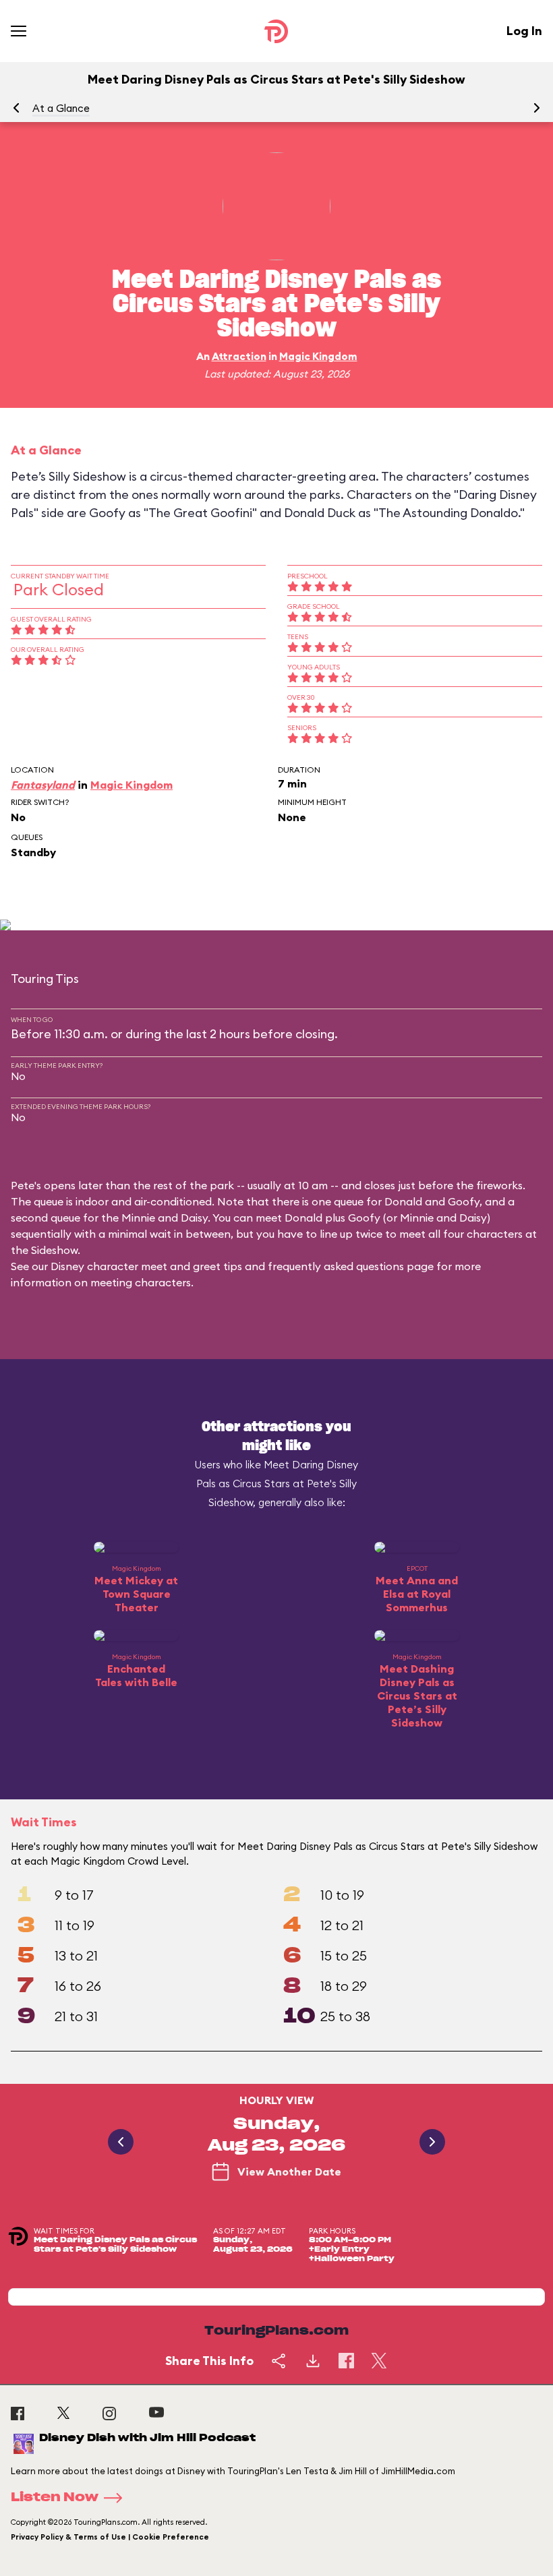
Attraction (239, 356)
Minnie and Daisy (165, 1218)
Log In (524, 31)
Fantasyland (43, 785)
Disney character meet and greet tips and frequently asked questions (227, 1266)
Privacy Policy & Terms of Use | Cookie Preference (110, 2537)
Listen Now (55, 2498)
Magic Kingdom (318, 356)
